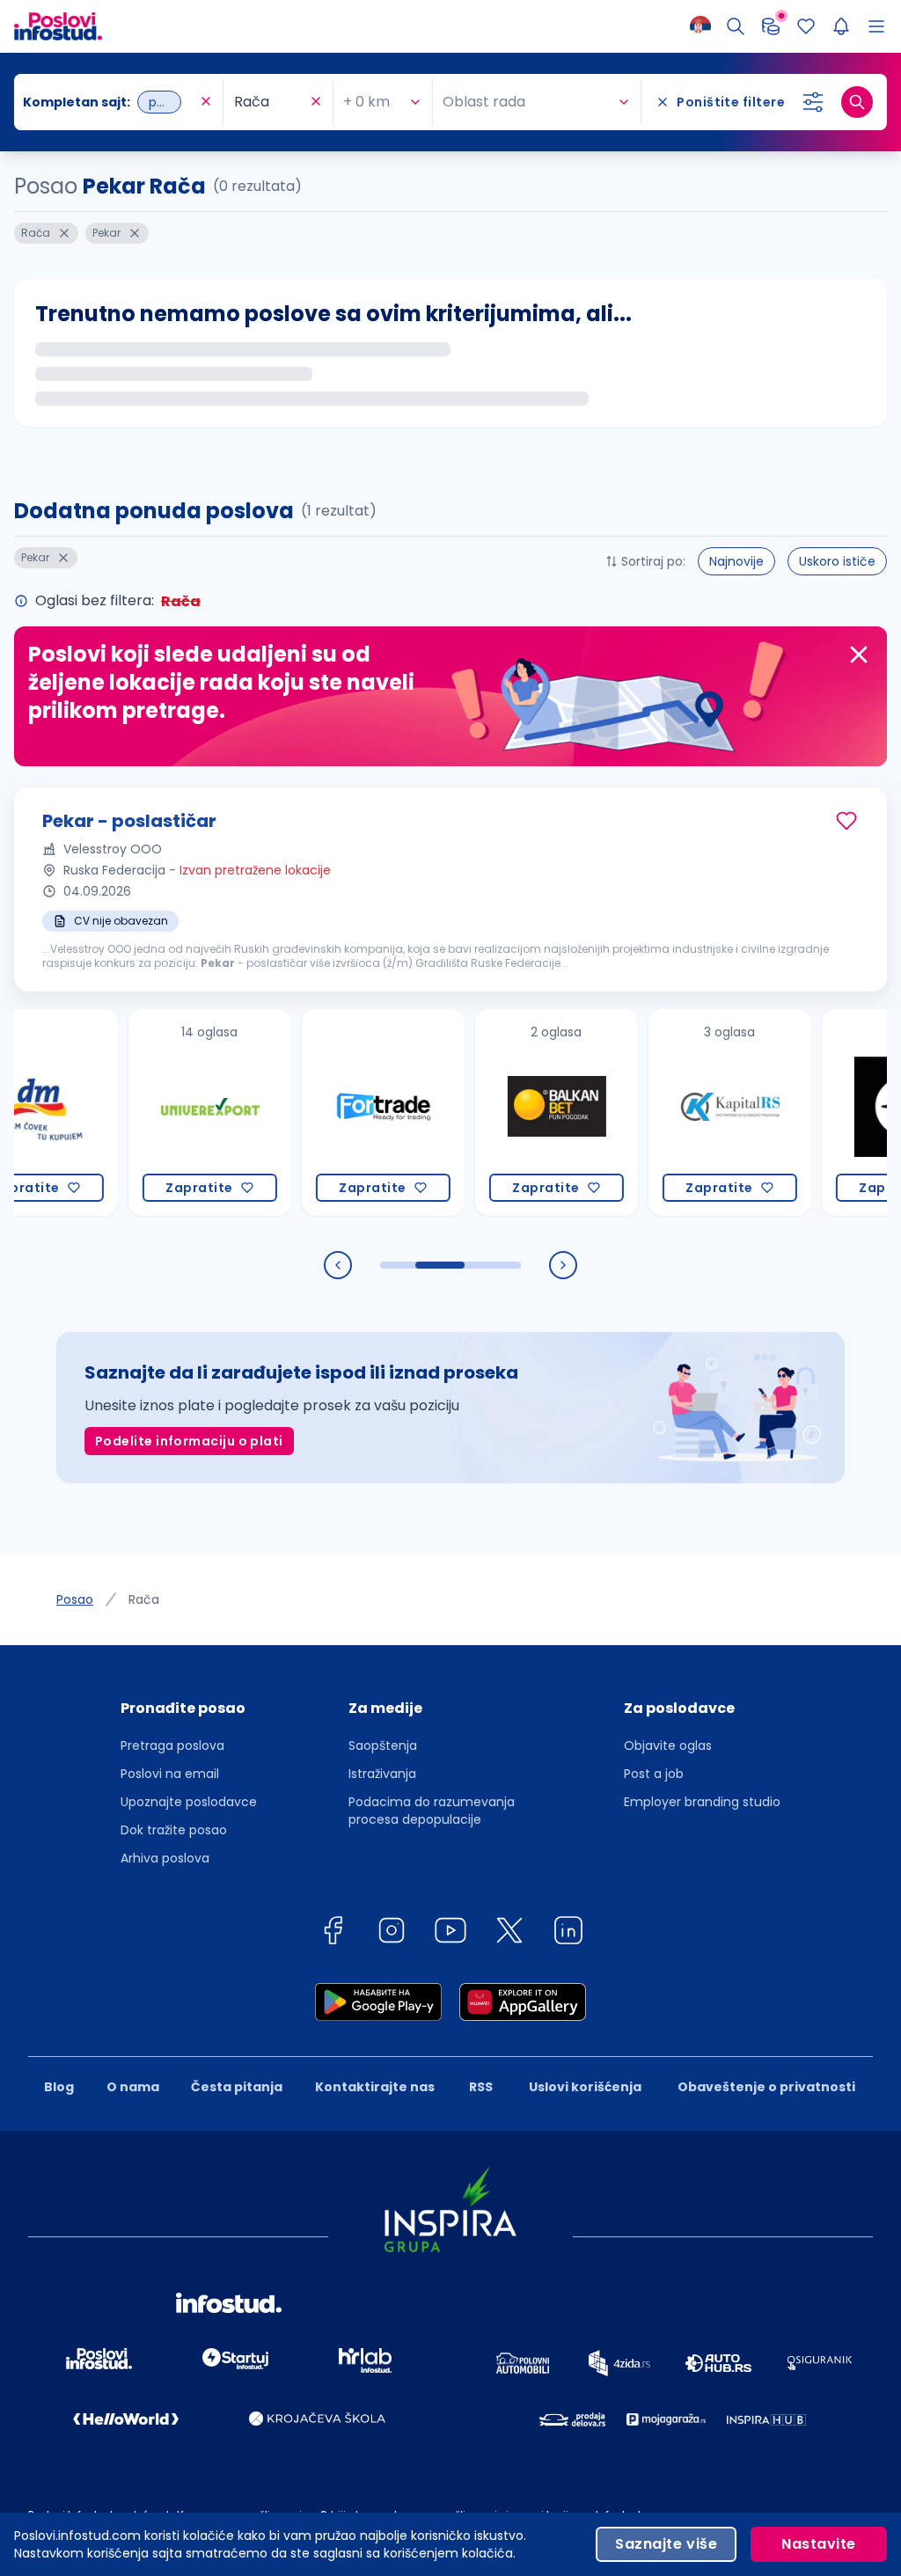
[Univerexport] (158, 1112)
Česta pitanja (237, 2087)
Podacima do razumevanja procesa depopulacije (432, 1811)
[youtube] (450, 1933)
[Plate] (771, 26)
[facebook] (333, 1933)
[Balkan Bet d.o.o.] (505, 1112)
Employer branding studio (702, 1802)
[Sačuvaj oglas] (846, 821)
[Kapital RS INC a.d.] (678, 1112)
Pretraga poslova (172, 1745)
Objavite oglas (668, 1745)
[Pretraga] (736, 26)
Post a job (654, 1774)
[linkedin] (568, 1933)
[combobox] (110, 102)
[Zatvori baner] (859, 655)
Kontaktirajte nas (375, 2087)
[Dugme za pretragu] (857, 102)
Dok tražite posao (174, 1830)
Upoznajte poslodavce (189, 1802)
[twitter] (509, 1933)
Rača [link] (144, 1599)
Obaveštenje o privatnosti (766, 2087)
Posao (75, 1599)
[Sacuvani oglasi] (806, 26)
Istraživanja (382, 1774)
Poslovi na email (170, 1774)
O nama (133, 2087)
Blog (59, 2087)
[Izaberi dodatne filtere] (813, 102)
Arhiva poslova (165, 1858)
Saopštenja (383, 1745)
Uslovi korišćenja (585, 2087)
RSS (481, 2087)
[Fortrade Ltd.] (331, 1112)
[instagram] (392, 1933)
